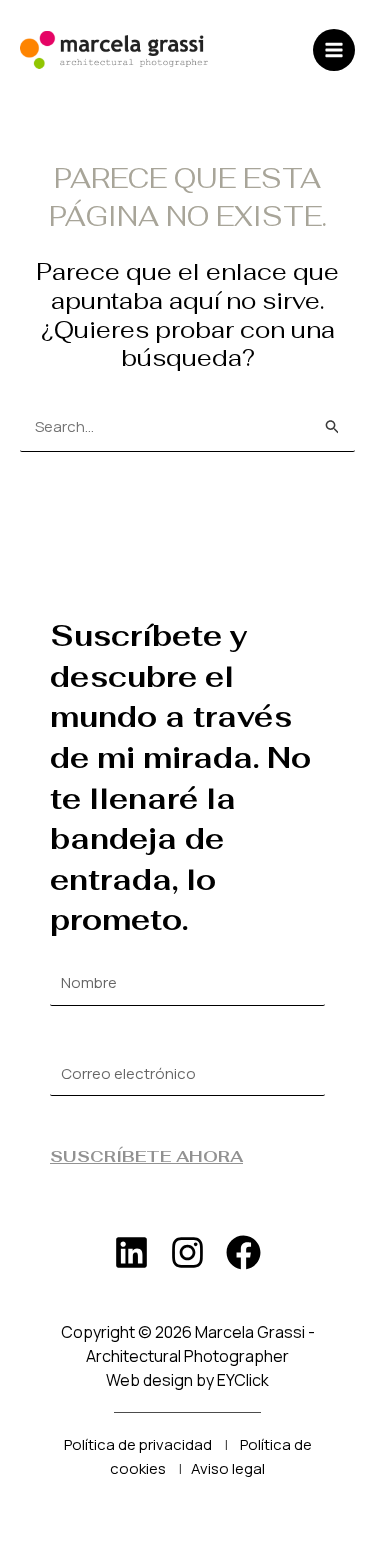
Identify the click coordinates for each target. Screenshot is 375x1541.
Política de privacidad (138, 1444)
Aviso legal (228, 1468)
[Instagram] (187, 1252)
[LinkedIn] (131, 1252)
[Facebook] (243, 1252)
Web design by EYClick (187, 1380)
